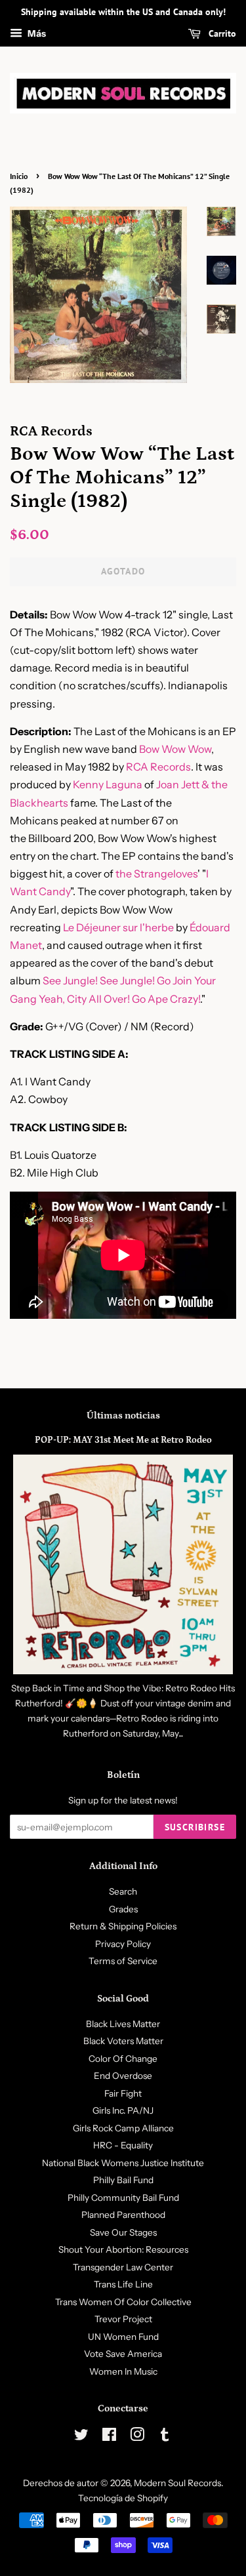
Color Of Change (123, 2059)
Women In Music (123, 2371)
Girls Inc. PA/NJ (123, 2110)
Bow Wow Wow (175, 749)
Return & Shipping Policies (123, 1926)
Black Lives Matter (123, 2024)
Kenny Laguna (108, 784)
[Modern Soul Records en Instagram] (137, 2437)
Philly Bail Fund (123, 2180)
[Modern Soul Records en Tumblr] (165, 2437)
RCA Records (158, 767)
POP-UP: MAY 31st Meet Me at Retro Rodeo (123, 1440)
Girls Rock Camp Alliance (123, 2128)
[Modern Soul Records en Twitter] (81, 2437)
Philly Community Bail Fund (123, 2198)
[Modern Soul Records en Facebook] (109, 2437)
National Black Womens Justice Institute (123, 2163)
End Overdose (123, 2076)
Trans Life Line (123, 2284)
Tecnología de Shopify (123, 2498)
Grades (123, 1909)
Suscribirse (195, 1827)
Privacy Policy (123, 1944)
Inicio (19, 176)
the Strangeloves (156, 874)
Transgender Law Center (123, 2267)
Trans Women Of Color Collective (123, 2302)
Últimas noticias (123, 1416)
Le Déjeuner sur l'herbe (118, 927)
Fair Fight (123, 2093)
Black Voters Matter (123, 2041)
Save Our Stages (123, 2232)
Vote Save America (123, 2354)
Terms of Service (123, 1961)
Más (36, 33)
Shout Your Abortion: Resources (123, 2249)
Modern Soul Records (177, 2483)
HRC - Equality (123, 2145)
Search (123, 1891)
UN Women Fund (123, 2337)
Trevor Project (123, 2319)
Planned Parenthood (123, 2215)
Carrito (221, 33)
